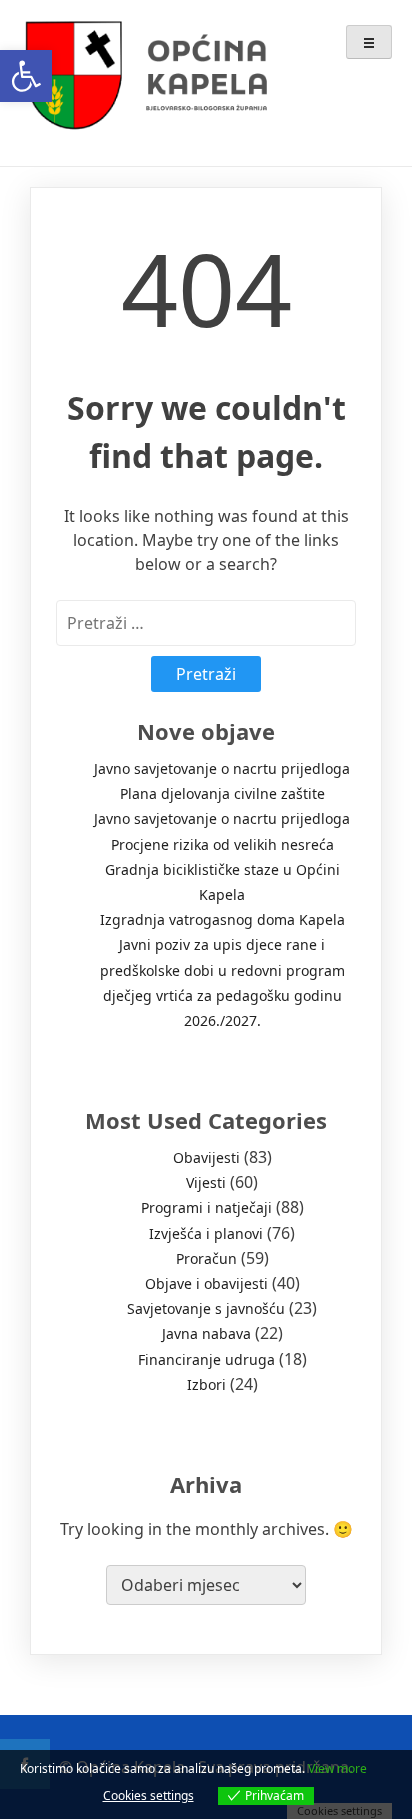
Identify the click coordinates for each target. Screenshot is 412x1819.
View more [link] (337, 1768)
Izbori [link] (206, 1384)
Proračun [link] (206, 1258)
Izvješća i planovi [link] (206, 1233)
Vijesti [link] (206, 1182)
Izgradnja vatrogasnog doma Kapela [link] (222, 919)
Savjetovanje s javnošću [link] (206, 1308)
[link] (26, 76)
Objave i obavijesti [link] (206, 1283)
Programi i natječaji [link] (206, 1207)
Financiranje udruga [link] (206, 1359)
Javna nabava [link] (206, 1333)
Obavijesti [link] (206, 1157)
